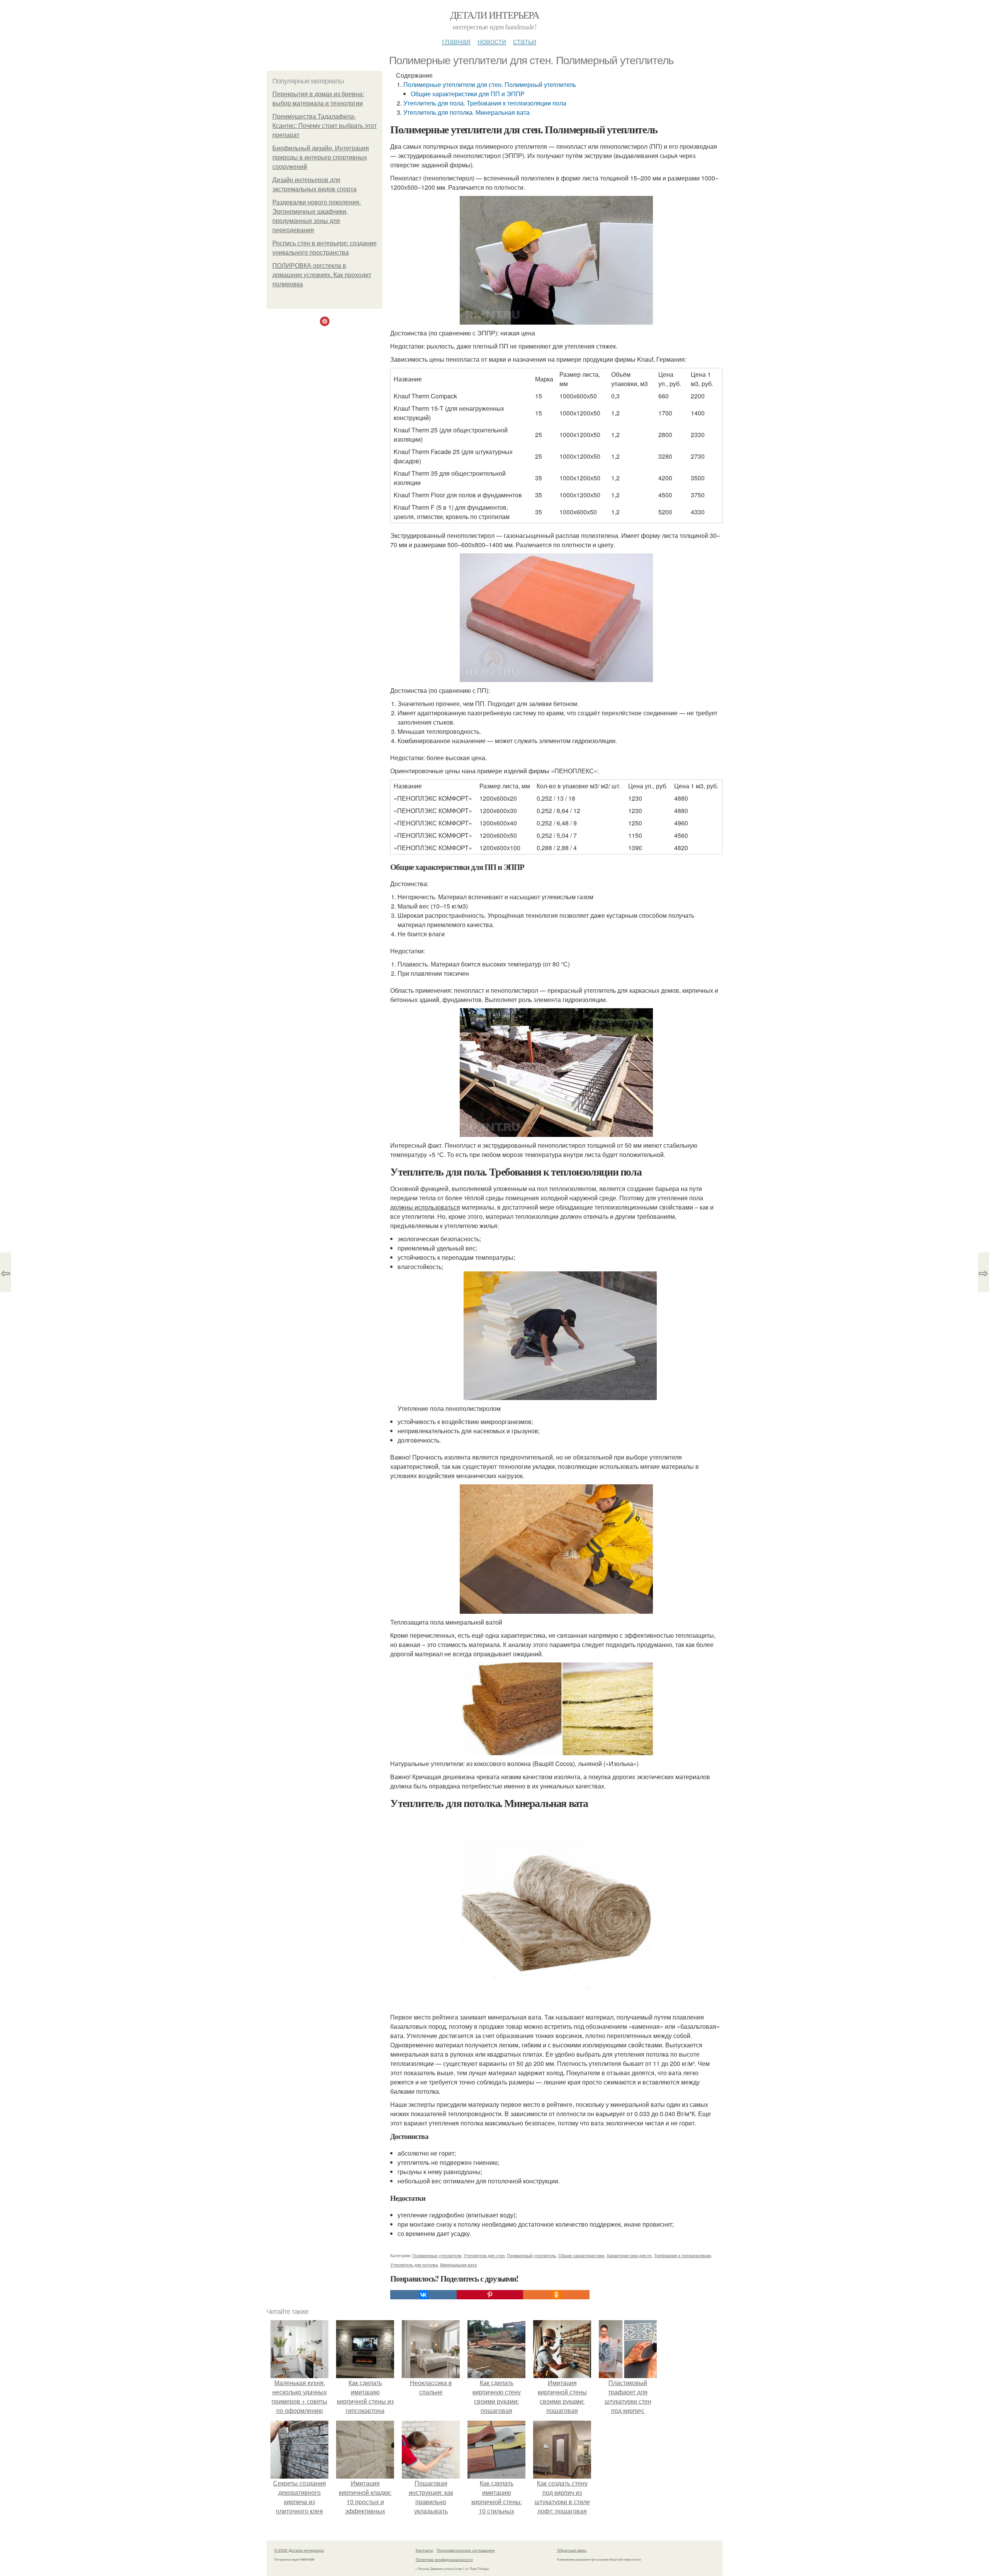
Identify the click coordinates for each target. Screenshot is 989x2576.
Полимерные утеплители (437, 2255)
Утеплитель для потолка (414, 2265)
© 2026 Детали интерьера (299, 2550)
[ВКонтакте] (423, 2295)
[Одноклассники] (556, 2295)
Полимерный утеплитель (531, 2255)
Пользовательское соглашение (466, 2550)
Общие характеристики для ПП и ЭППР (468, 94)
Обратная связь (572, 2550)
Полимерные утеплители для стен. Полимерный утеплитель (490, 84)
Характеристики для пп (629, 2255)
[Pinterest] (490, 2295)
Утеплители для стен (484, 2255)
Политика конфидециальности (444, 2559)
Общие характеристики (581, 2255)
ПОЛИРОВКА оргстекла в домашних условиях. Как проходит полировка (322, 275)
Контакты (424, 2550)
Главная (456, 41)
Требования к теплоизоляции (682, 2255)
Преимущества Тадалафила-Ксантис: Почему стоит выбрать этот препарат (325, 126)
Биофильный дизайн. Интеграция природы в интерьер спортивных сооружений (321, 157)
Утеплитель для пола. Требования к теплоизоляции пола (485, 103)
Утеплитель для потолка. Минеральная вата (466, 112)
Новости (492, 41)
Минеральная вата (458, 2265)
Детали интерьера (494, 15)
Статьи (525, 41)
